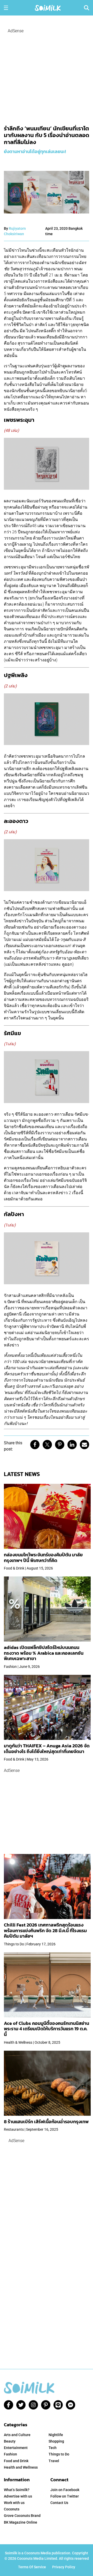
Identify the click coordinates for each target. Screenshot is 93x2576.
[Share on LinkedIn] (72, 1445)
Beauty (10, 2441)
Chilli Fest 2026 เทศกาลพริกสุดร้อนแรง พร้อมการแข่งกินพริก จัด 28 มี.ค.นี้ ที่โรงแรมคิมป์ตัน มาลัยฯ (45, 1930)
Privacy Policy (64, 2567)
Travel (54, 2461)
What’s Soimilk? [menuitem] (17, 2490)
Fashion (10, 2454)
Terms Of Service (32, 2567)
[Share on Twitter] (47, 1445)
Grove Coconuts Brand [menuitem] (22, 2516)
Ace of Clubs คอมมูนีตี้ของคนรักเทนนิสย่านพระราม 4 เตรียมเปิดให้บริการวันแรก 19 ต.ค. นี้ (47, 2029)
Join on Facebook (65, 2490)
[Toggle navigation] (6, 8)
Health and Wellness (21, 2467)
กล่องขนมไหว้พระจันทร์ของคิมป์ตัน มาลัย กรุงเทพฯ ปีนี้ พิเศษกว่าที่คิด (43, 1558)
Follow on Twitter (65, 2496)
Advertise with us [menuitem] (18, 2496)
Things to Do (59, 2454)
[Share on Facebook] (35, 1445)
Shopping (56, 2441)
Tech (53, 2448)
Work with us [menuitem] (14, 2503)
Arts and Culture (17, 2435)
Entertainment (16, 2448)
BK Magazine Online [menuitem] (21, 2522)
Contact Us (59, 2503)
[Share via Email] (84, 1445)
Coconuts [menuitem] (12, 2509)
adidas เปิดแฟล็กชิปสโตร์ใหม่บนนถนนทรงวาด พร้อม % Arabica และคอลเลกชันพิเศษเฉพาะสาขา (44, 1653)
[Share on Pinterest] (60, 1445)
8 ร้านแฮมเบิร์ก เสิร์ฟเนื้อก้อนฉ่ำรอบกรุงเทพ (46, 2122)
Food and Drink (16, 2461)
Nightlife (56, 2435)
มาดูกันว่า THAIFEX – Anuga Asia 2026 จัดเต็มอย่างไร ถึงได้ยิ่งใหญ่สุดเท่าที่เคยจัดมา (47, 1749)
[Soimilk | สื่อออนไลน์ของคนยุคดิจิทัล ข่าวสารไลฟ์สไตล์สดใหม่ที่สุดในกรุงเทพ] (48, 7)
